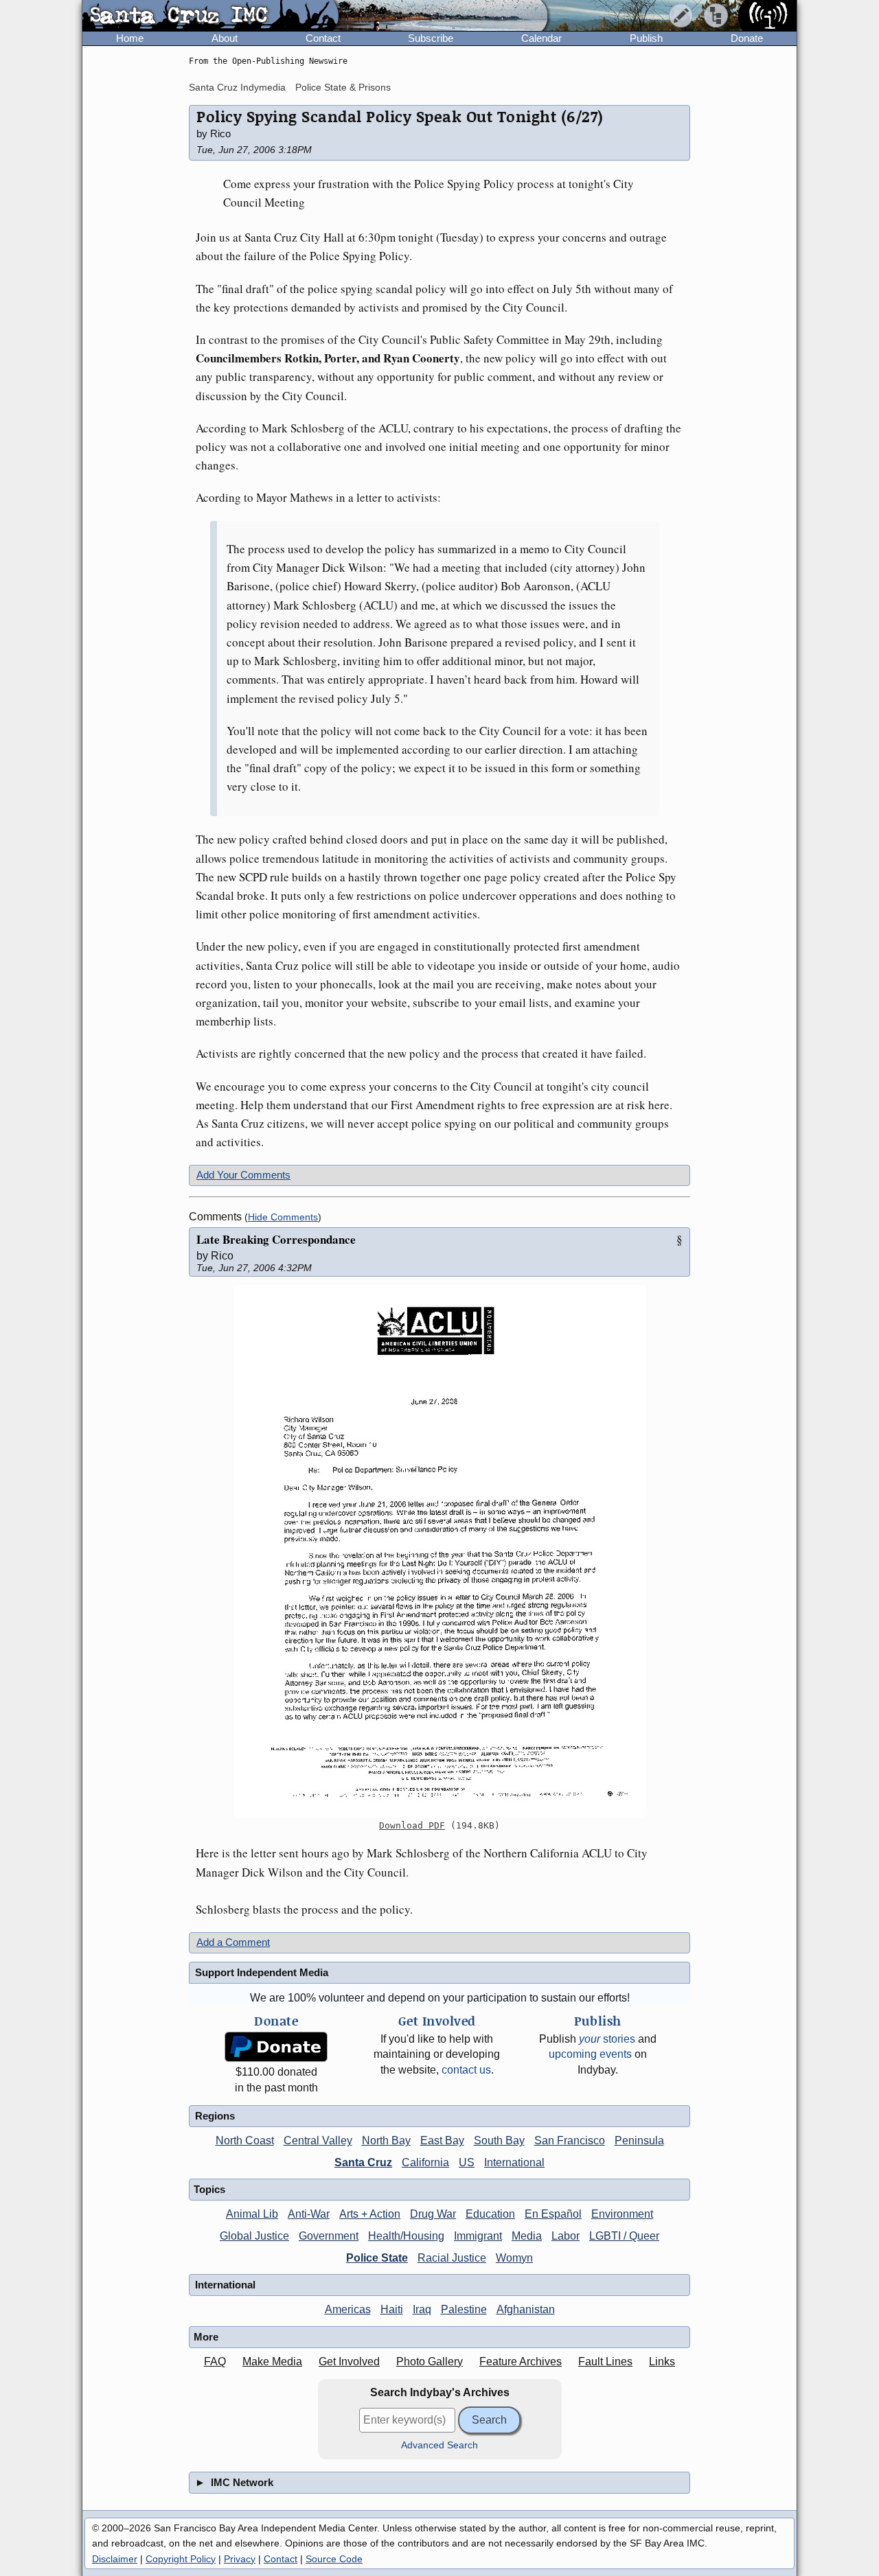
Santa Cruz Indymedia (237, 87)
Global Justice (254, 2236)
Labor (566, 2236)
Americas (348, 2309)
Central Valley (318, 2140)
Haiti (392, 2309)
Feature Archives (521, 2362)
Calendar (541, 38)
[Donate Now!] (276, 2047)
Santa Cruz (363, 2162)
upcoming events (590, 2054)
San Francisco (570, 2140)
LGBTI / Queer (624, 2236)
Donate (747, 38)
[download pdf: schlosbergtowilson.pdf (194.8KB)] (439, 1551)
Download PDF (412, 1825)
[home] (210, 16)
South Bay (499, 2140)
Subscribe (431, 38)
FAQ (215, 2362)
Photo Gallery (430, 2362)
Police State (377, 2258)
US (467, 2162)
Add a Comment (233, 1942)
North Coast (245, 2140)
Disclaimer (115, 2559)
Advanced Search (439, 2445)
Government (329, 2236)
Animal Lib (252, 2214)
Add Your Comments (243, 1175)
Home (130, 38)
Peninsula (639, 2140)
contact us (466, 2070)
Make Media (272, 2362)
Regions (215, 2116)
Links (662, 2362)
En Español (553, 2214)
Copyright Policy (181, 2559)
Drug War (433, 2214)
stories (607, 2039)
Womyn (514, 2258)
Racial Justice (452, 2258)
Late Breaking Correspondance (276, 1239)
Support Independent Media (262, 1972)
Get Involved (349, 2362)
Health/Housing (406, 2236)
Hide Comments (283, 1217)
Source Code (334, 2559)
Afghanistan (526, 2309)
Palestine (464, 2309)
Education (490, 2214)
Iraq (422, 2309)
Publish (646, 38)
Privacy (240, 2559)
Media (527, 2236)
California (425, 2162)
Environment (622, 2214)
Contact (323, 38)
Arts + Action (370, 2214)
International (514, 2162)
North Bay (386, 2140)
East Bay (442, 2140)
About (225, 38)
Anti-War (309, 2214)
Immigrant (478, 2236)
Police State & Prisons (343, 87)
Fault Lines (605, 2362)
